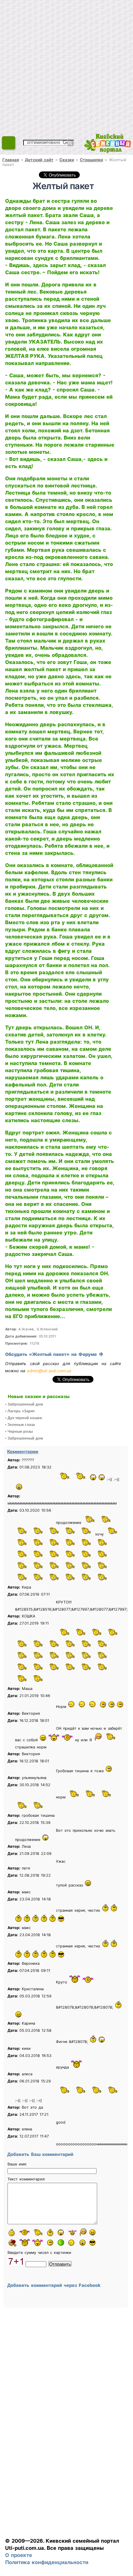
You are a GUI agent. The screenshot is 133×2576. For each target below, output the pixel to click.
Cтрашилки (91, 160)
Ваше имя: (17, 2164)
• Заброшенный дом (24, 1404)
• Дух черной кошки (24, 1418)
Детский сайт (39, 160)
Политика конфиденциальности (47, 2562)
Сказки (67, 160)
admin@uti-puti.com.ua (49, 1371)
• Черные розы (19, 1431)
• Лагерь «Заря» (20, 1411)
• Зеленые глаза (20, 1425)
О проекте (19, 2555)
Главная (11, 160)
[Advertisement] (66, 66)
